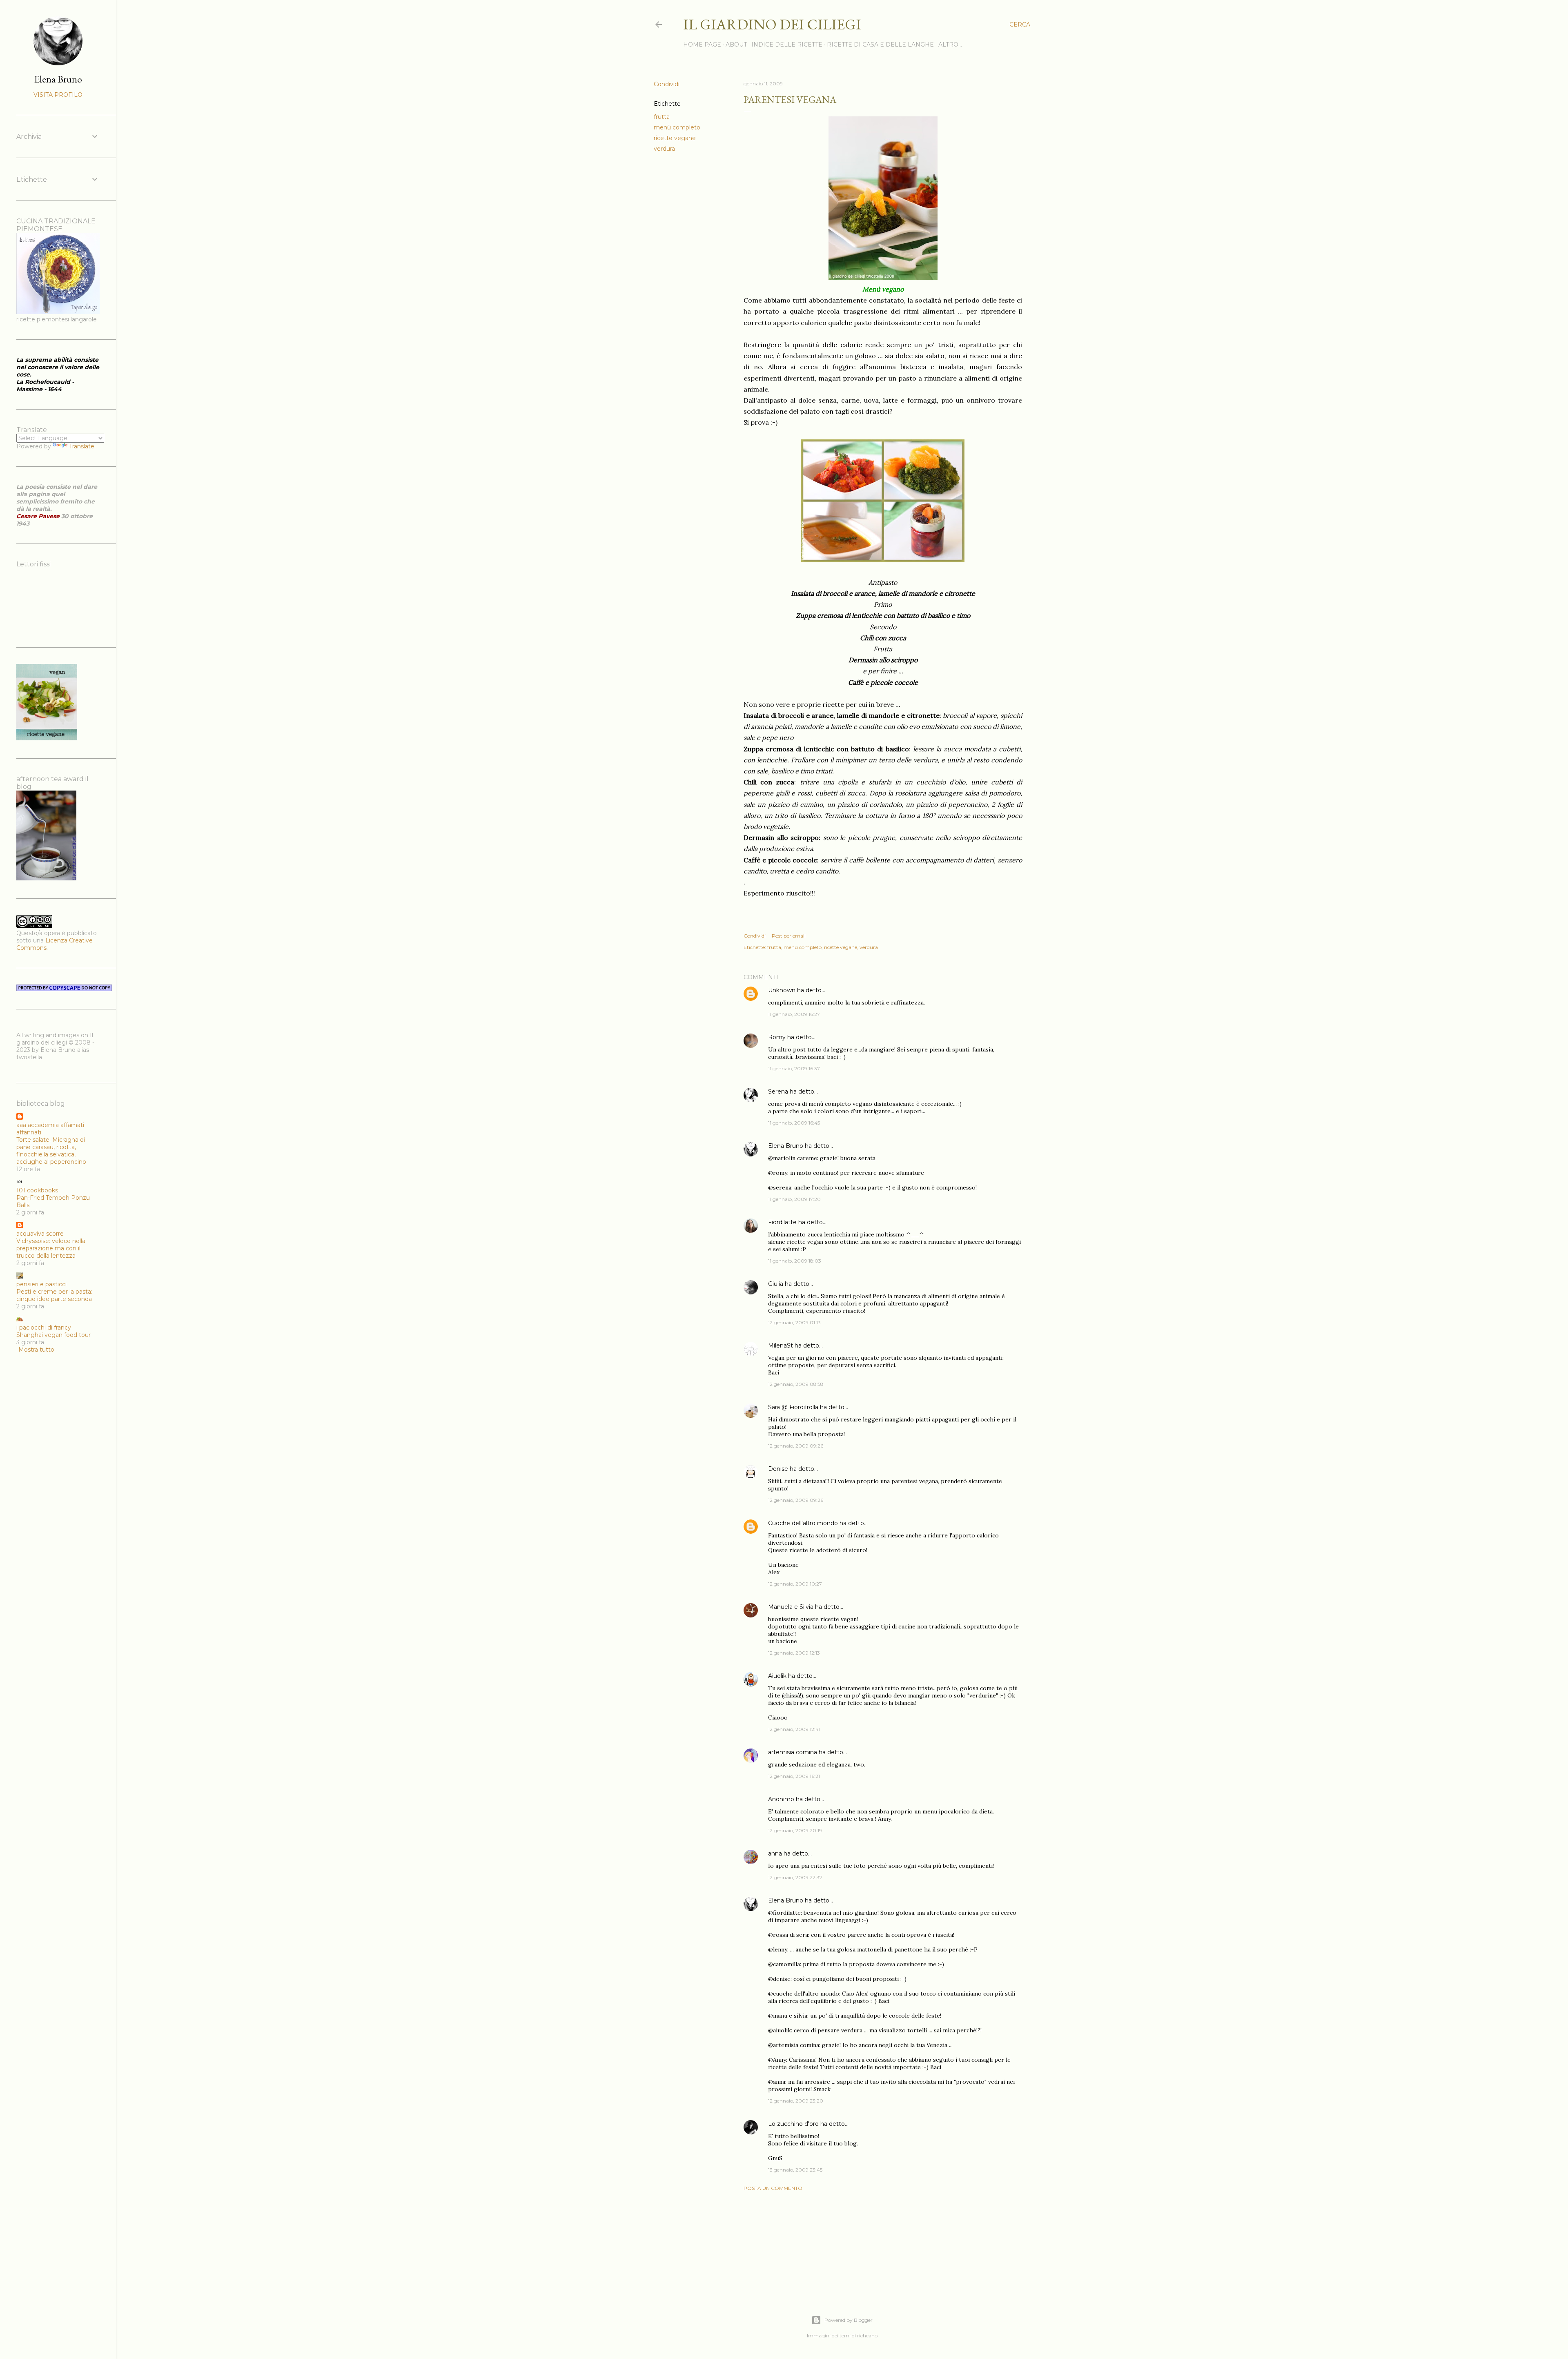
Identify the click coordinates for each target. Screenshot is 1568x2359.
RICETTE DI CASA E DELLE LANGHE (880, 45)
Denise (778, 1469)
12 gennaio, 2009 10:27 (795, 1584)
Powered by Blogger (849, 2320)
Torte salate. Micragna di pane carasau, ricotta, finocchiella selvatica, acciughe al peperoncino (51, 1151)
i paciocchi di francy (44, 1328)
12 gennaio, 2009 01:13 (794, 1322)
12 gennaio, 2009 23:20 (796, 2101)
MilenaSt (781, 1345)
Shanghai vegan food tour (53, 1335)
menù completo (677, 127)
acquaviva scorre (40, 1234)
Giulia (776, 1284)
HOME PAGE (702, 45)
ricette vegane (675, 138)
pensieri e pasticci (41, 1284)
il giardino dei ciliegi (772, 24)
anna (775, 1853)
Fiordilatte (782, 1222)
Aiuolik (777, 1676)
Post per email (789, 936)
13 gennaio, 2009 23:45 (795, 2170)
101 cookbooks (37, 1190)
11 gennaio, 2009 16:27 (794, 1014)
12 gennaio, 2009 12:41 (794, 1729)
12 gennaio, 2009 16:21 (794, 1776)
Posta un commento (773, 2188)
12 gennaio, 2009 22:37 (795, 1877)
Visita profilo (58, 95)
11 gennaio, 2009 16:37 (794, 1068)
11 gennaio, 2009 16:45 (794, 1123)
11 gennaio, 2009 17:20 (794, 1199)
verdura (664, 149)
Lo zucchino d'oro (793, 2124)
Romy (777, 1037)
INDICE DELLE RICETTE (787, 45)
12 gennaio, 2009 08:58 (796, 1384)
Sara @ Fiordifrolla (793, 1407)
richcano (867, 2336)
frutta (662, 117)
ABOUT (736, 45)
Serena (778, 1092)
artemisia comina (793, 1752)
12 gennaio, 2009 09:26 (796, 1446)
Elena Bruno (786, 1146)
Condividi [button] (667, 84)
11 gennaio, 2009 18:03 (795, 1261)
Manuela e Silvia (791, 1607)
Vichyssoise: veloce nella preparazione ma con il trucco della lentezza (51, 1248)
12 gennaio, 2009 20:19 (795, 1830)
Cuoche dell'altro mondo (803, 1523)
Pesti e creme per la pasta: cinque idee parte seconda (54, 1295)
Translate (82, 446)
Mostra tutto (36, 1350)
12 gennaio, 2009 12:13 (794, 1653)
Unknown (782, 990)
